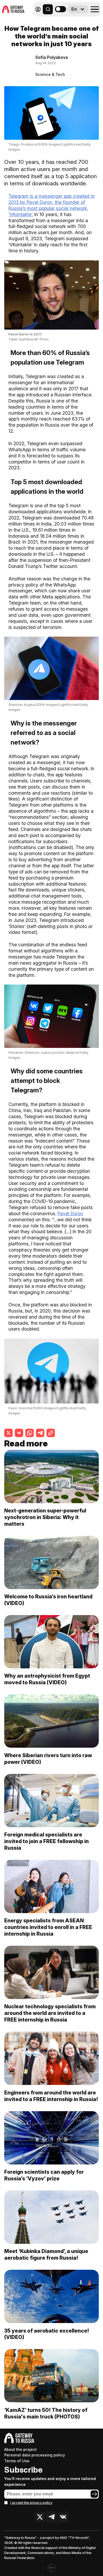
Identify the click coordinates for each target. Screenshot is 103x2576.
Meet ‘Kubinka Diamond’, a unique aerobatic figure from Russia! (46, 2254)
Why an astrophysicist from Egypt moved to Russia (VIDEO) (47, 1679)
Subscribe (23, 2470)
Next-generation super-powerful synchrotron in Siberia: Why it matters (45, 1517)
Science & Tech (50, 74)
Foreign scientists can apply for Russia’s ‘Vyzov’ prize (44, 2175)
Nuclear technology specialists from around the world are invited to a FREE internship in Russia (50, 2013)
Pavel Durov (70, 1213)
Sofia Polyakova (52, 57)
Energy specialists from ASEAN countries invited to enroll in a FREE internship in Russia (48, 1927)
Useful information (63, 21)
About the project (20, 2449)
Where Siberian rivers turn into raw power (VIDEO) (48, 1759)
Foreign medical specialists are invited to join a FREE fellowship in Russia (46, 1841)
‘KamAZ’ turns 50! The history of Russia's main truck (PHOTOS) (46, 2413)
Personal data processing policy (35, 2455)
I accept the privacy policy (31, 2503)
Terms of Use (17, 2461)
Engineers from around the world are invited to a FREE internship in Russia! (51, 2096)
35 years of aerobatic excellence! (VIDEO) (47, 2334)
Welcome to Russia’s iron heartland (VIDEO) (48, 1600)
